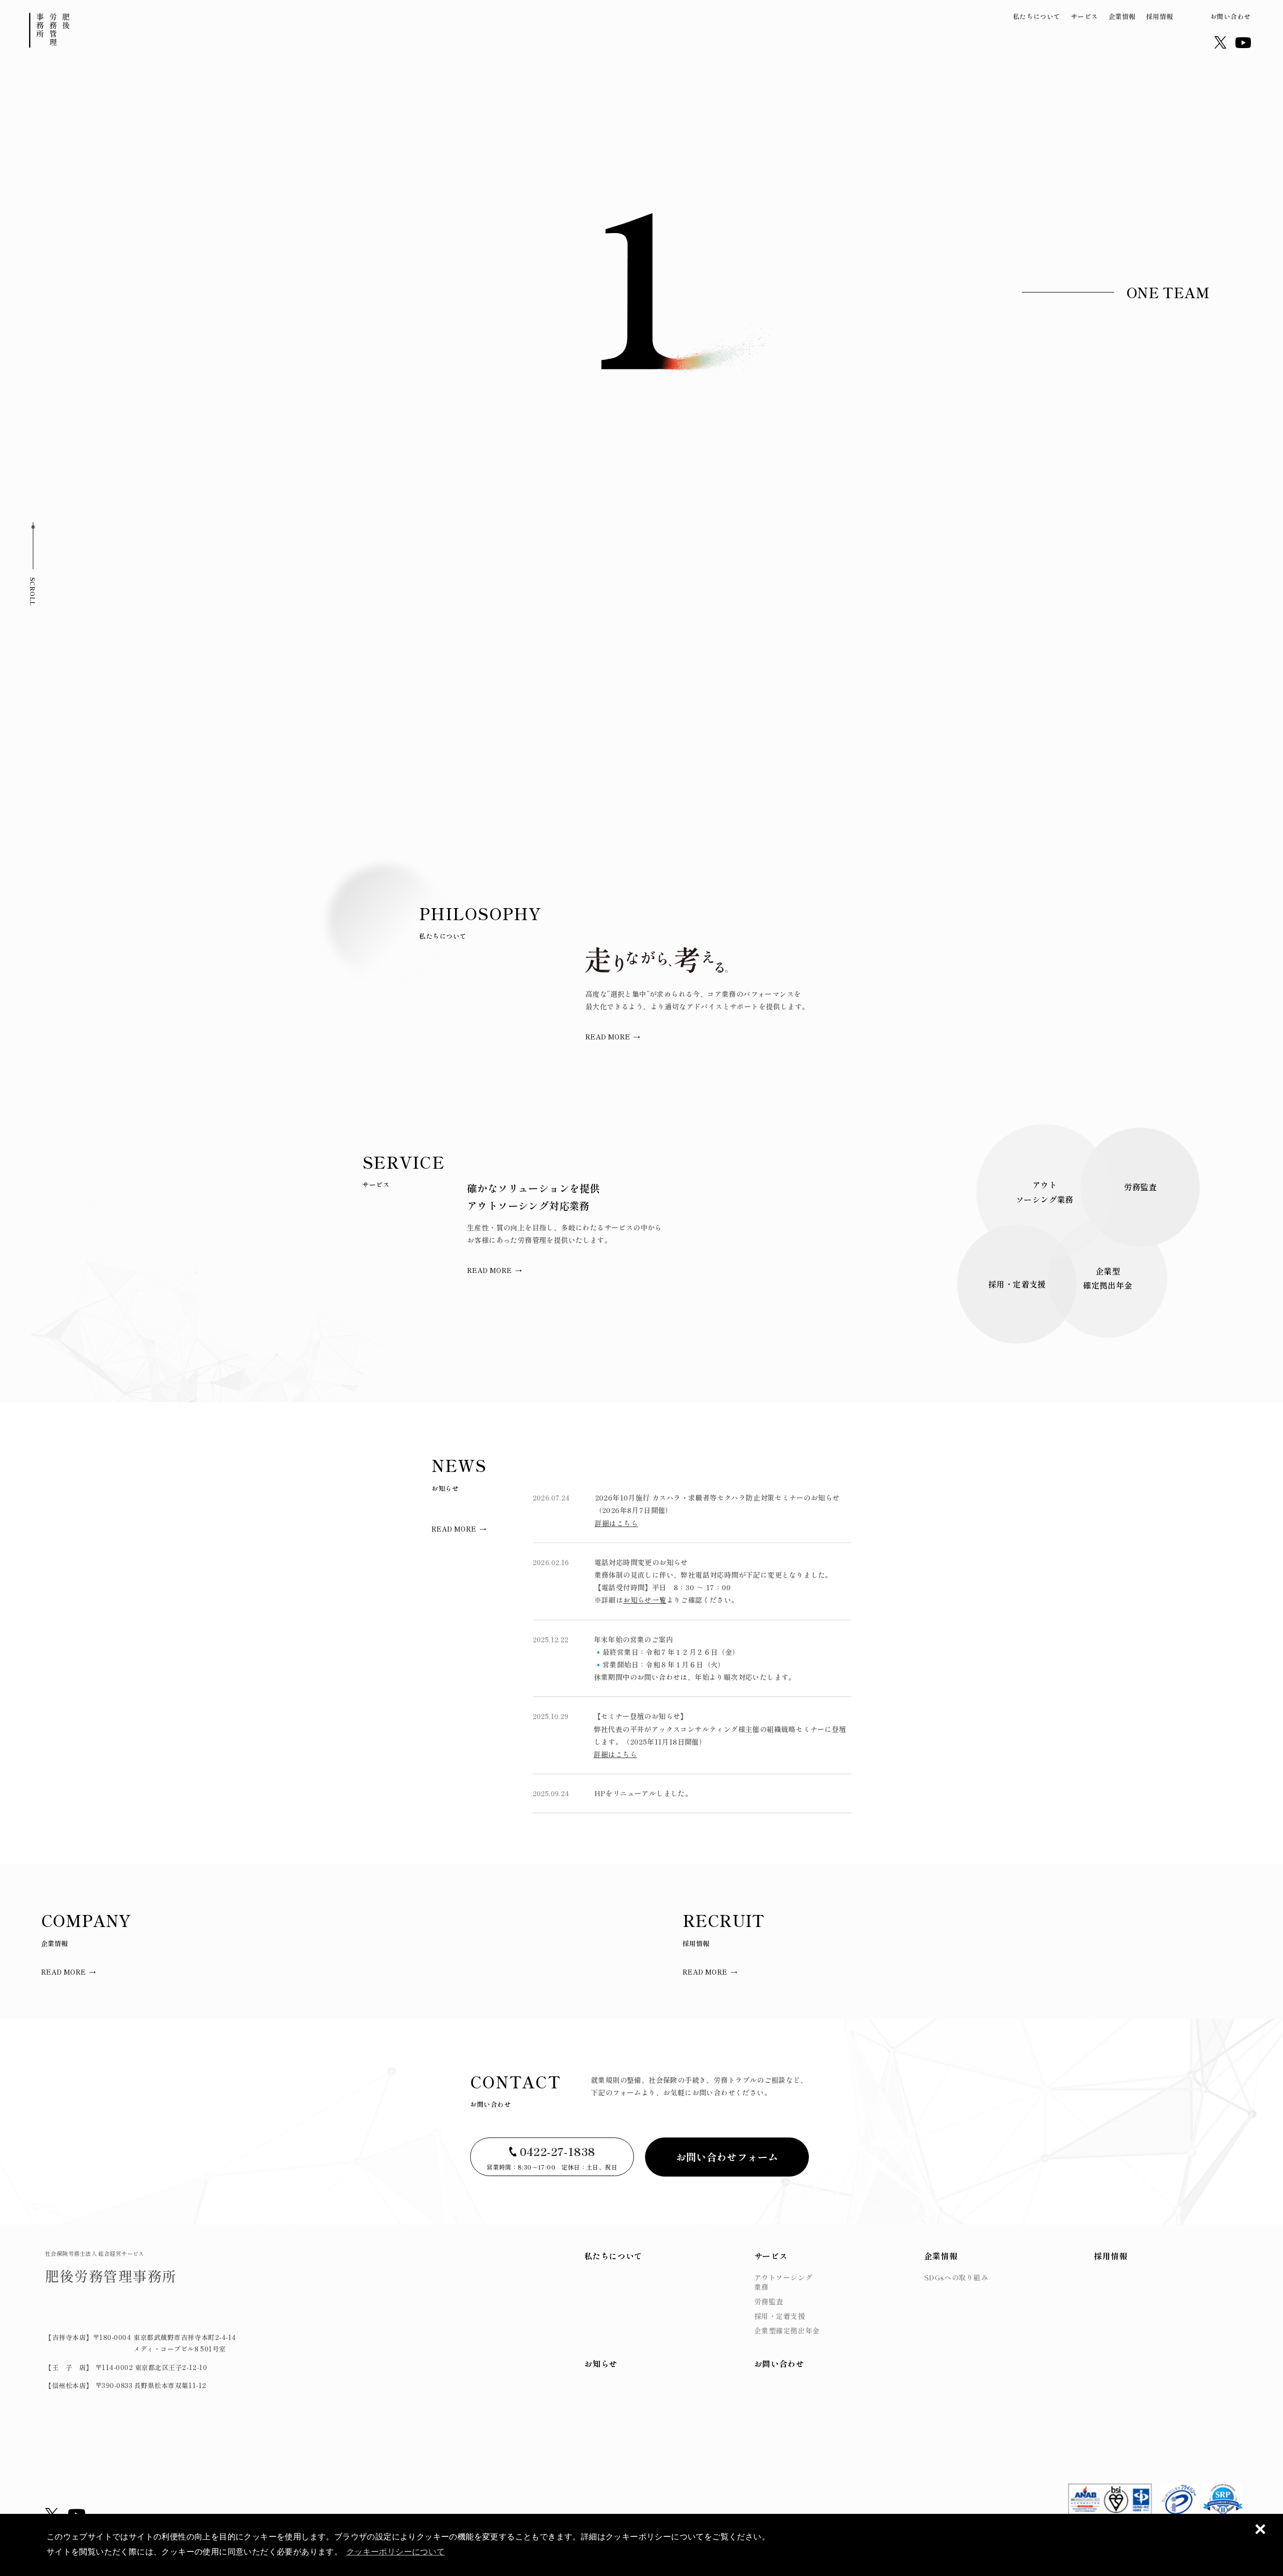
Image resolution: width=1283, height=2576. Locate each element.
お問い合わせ (1231, 16)
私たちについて (1037, 16)
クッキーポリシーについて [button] (396, 2552)
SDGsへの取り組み (956, 2278)
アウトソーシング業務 (1045, 1192)
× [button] (1260, 2529)
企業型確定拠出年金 (1108, 1278)
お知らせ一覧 (645, 1600)
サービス (1085, 16)
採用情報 (1160, 16)
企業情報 (1122, 16)
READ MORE (608, 1038)
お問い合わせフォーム (727, 2157)
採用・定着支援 (1017, 1284)
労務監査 (1141, 1187)
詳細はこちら (616, 1523)
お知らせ (601, 2364)
